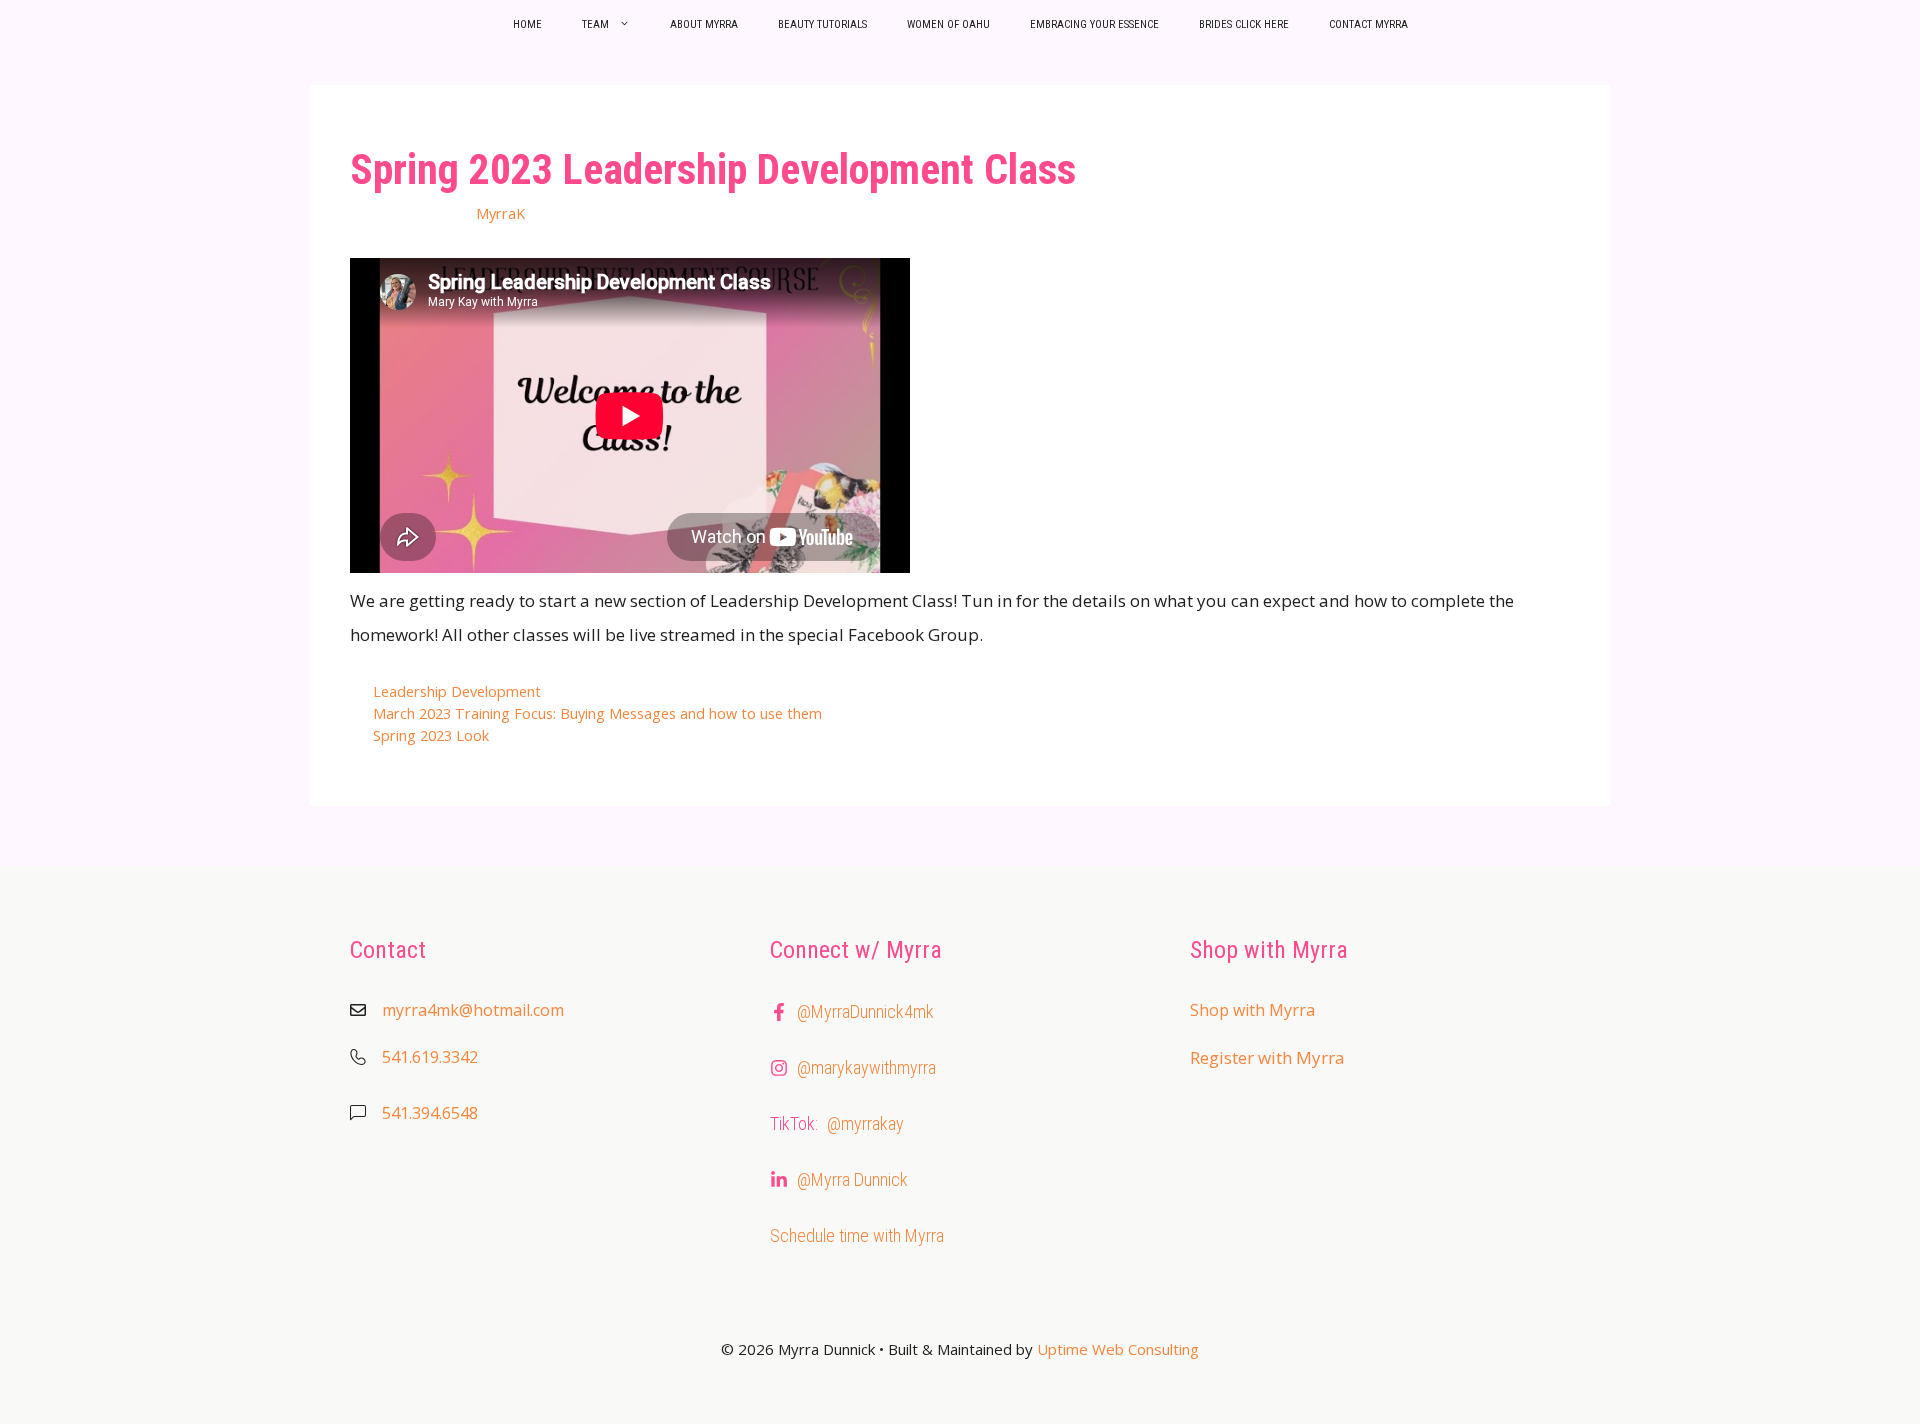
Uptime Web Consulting (1118, 1349)
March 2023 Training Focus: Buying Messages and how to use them (597, 713)
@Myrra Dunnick (852, 1179)
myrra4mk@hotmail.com (473, 1010)
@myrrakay (865, 1123)
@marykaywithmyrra (866, 1067)
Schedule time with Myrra (857, 1235)
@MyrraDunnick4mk (865, 1011)
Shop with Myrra (1252, 1010)
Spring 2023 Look (431, 735)
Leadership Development (457, 691)
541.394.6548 (430, 1113)
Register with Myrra (1267, 1057)
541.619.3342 (430, 1057)
